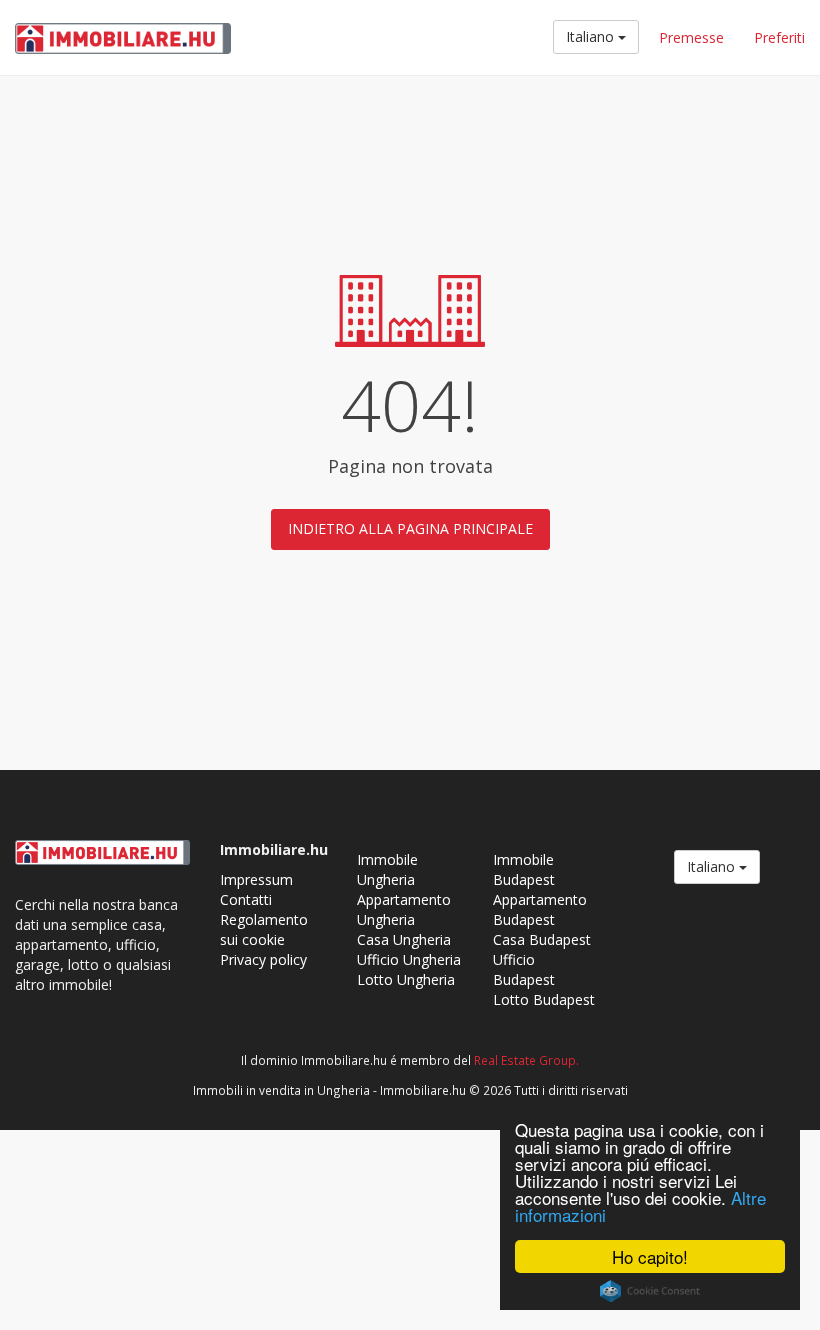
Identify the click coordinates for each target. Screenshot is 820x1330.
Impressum (256, 879)
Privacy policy (263, 959)
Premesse (691, 37)
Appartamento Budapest (540, 909)
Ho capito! (650, 1256)
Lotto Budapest (544, 999)
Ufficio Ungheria (409, 959)
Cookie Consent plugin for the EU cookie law (650, 1291)
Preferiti (779, 37)
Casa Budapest (542, 939)
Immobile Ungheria (387, 869)
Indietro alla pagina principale (410, 528)
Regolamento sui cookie (264, 929)
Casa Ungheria (404, 939)
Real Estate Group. (526, 1060)
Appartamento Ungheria (404, 909)
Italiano (592, 36)
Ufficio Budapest (524, 969)
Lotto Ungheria (406, 979)
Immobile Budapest (524, 869)
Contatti (246, 899)
